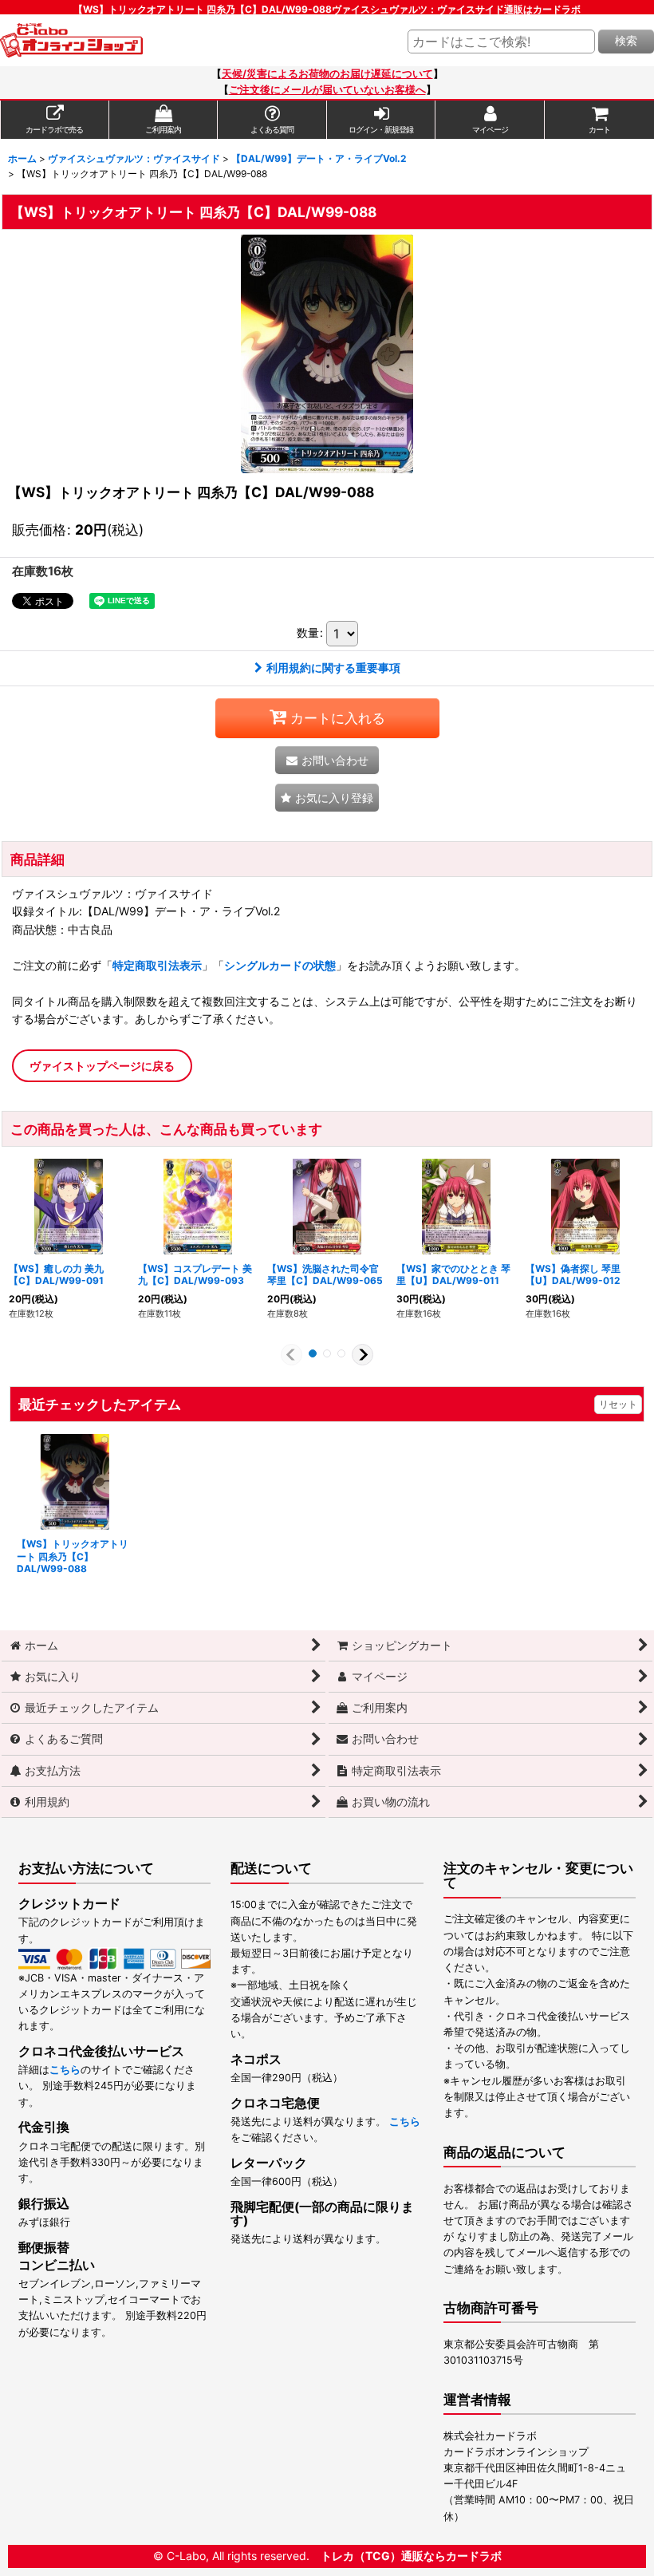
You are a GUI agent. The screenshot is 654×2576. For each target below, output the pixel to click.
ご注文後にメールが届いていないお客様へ (327, 90)
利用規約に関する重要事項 (333, 668)
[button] (327, 798)
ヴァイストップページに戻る (102, 1066)
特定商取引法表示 (157, 965)
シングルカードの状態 (280, 965)
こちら (65, 2070)
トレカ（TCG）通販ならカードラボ (411, 2556)
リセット (618, 1404)
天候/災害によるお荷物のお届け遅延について (327, 74)
